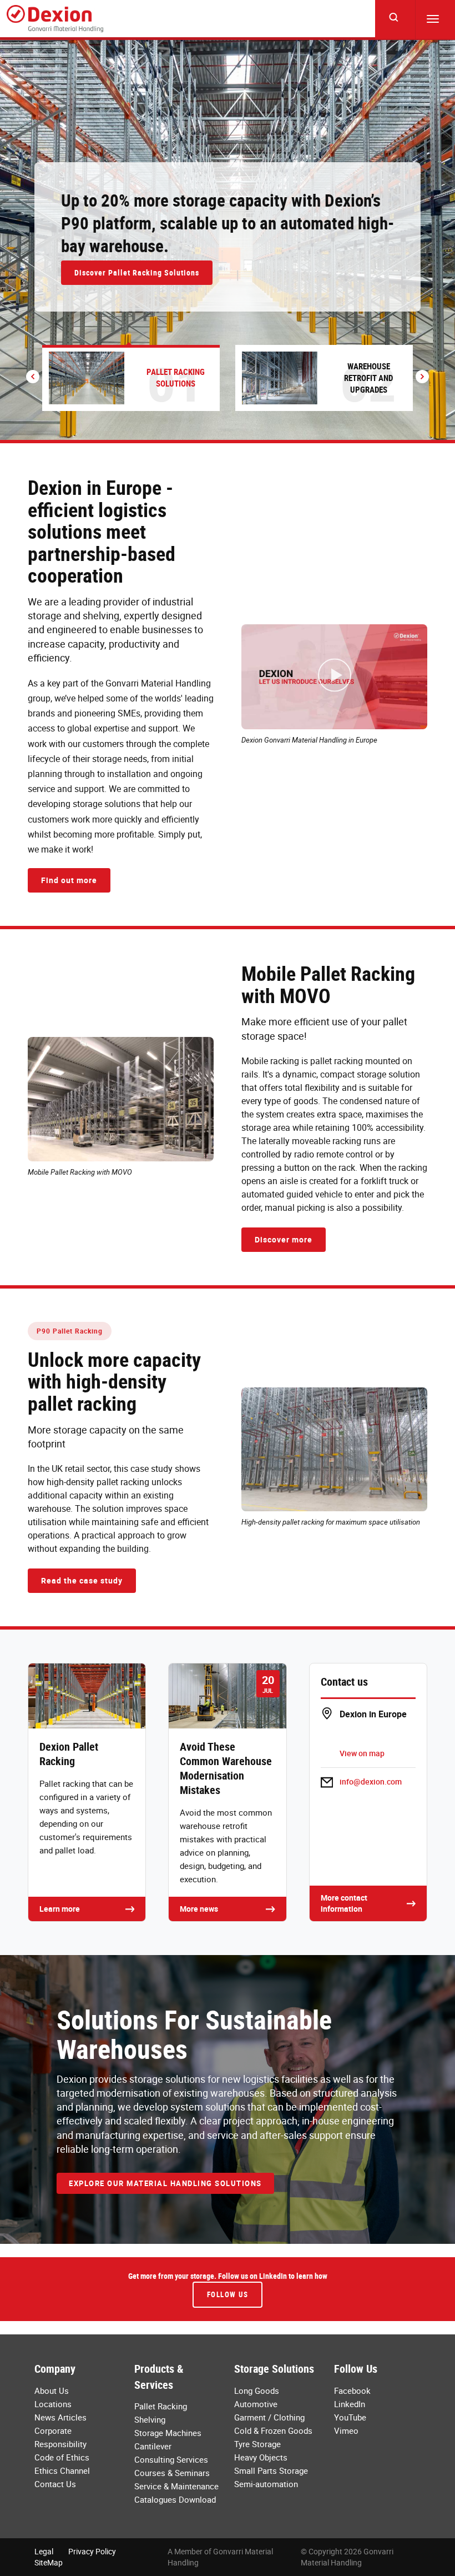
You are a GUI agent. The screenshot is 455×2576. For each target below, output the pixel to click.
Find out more (69, 880)
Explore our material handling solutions (165, 2183)
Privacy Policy (92, 2551)
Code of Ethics (62, 2457)
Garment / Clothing (269, 2417)
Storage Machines (168, 2433)
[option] (228, 240)
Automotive (256, 2404)
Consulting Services (171, 2459)
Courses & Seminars (172, 2473)
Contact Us (55, 2484)
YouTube (350, 2417)
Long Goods (257, 2390)
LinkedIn (350, 2404)
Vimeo (346, 2430)
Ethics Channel (62, 2470)
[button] (33, 377)
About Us (52, 2390)
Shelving (150, 2419)
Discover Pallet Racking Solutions (137, 272)
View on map (362, 1753)
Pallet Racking (161, 2406)
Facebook (352, 2390)
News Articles (60, 2417)
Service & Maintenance (176, 2486)
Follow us (228, 2294)
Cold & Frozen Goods (273, 2430)
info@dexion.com (371, 1781)
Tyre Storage (257, 2444)
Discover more (284, 1239)
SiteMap (49, 2562)
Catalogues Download (175, 2499)
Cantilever (153, 2446)
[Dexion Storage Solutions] (55, 19)
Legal (44, 2551)
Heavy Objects (261, 2457)
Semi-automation (266, 2484)
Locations (53, 2404)
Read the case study (82, 1580)
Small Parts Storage (271, 2470)
